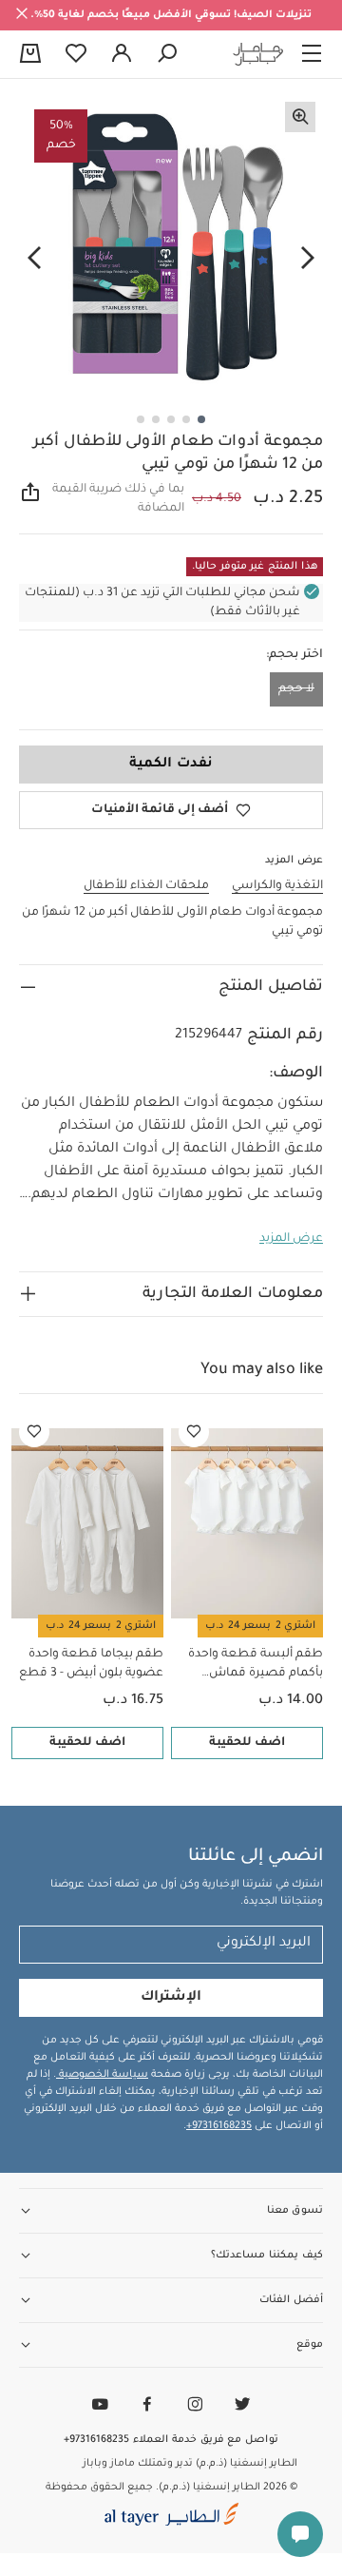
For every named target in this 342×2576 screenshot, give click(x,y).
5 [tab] (141, 419)
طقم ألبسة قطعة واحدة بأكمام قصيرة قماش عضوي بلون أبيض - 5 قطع (251, 1666)
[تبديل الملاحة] (312, 54)
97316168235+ (219, 2126)
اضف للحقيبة (247, 1743)
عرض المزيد (291, 1239)
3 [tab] (171, 419)
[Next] (34, 258)
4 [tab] (156, 419)
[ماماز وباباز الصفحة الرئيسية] (258, 54)
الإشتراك (171, 1998)
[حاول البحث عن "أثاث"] (167, 54)
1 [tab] (201, 419)
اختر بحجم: (294, 655)
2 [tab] (186, 419)
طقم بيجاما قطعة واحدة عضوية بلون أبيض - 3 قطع (91, 1664)
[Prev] (308, 258)
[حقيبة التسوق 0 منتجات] (30, 55)
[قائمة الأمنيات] (194, 1432)
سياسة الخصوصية (102, 2075)
